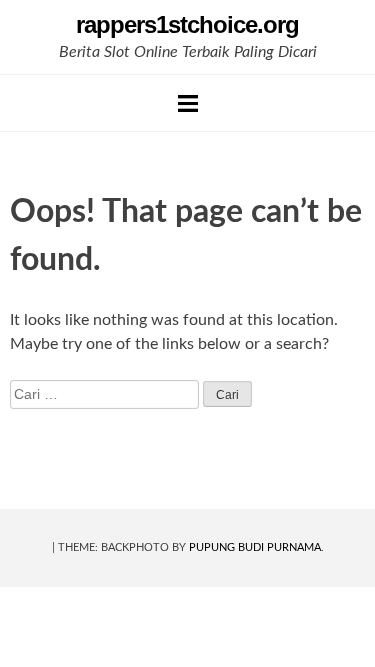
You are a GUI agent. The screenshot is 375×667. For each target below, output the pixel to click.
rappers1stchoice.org (187, 24)
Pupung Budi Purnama (255, 547)
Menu (188, 103)
